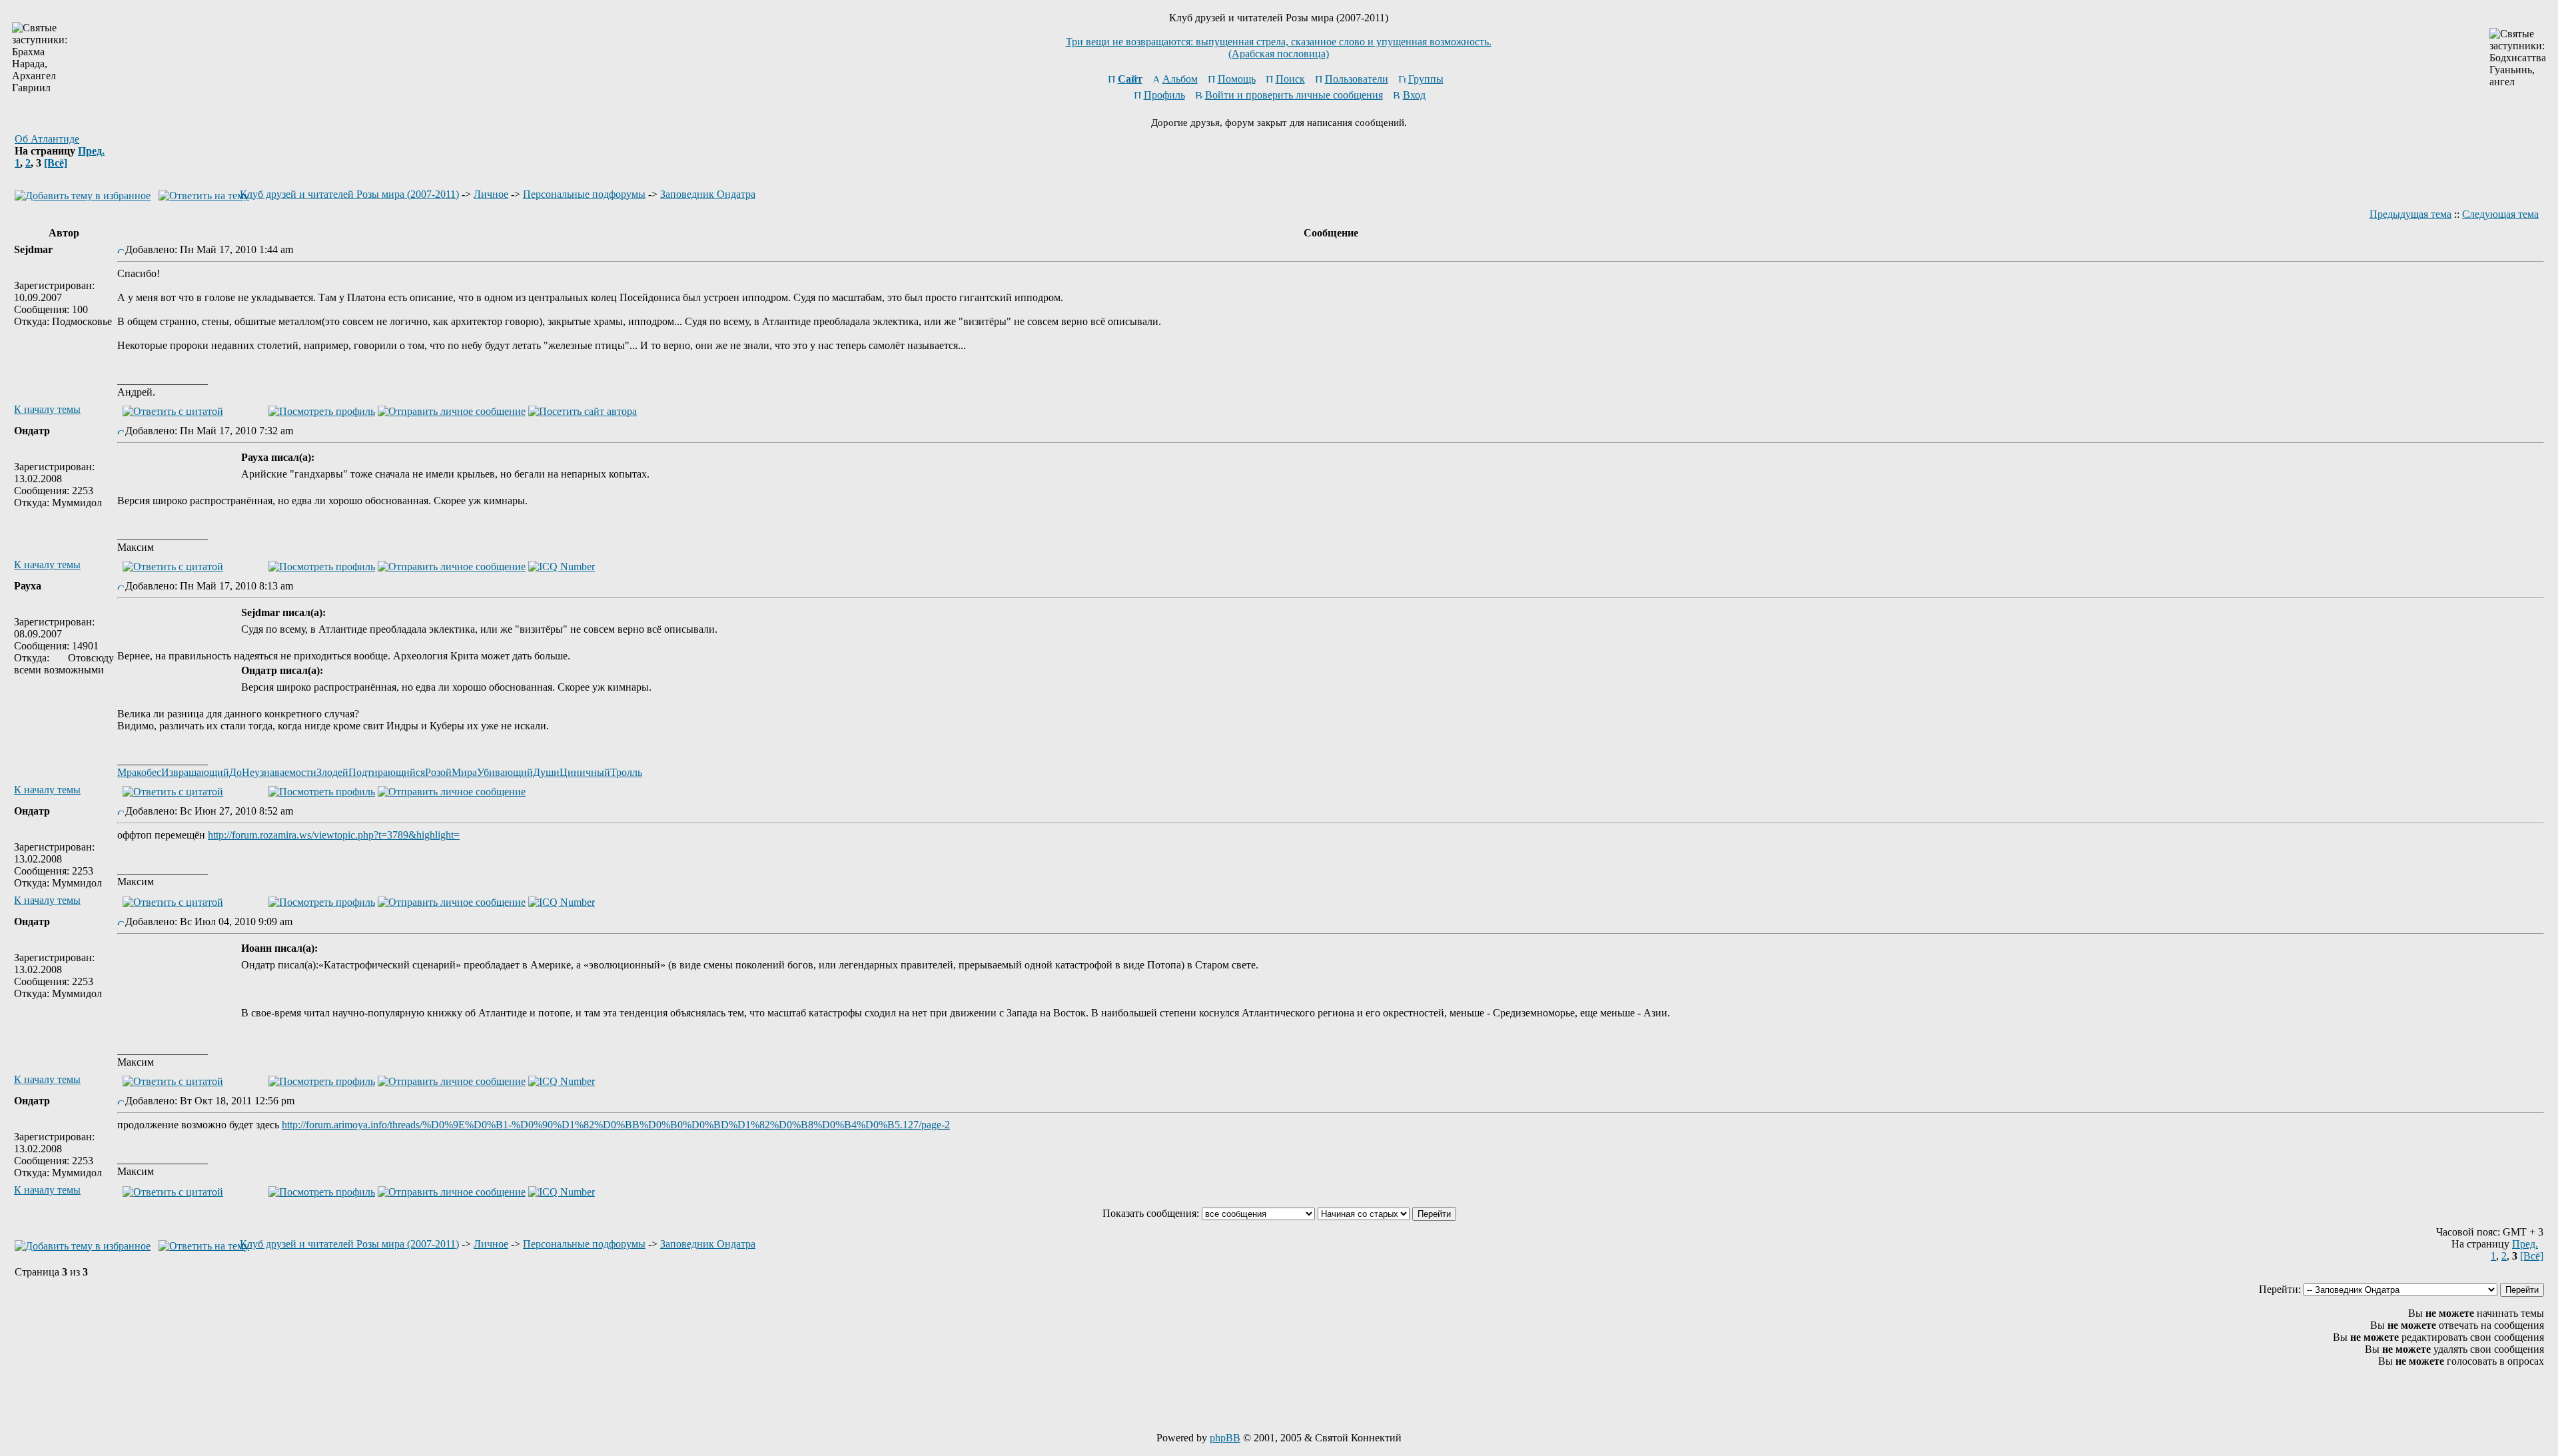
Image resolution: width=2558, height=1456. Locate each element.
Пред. (91, 151)
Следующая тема (2500, 214)
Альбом (1180, 79)
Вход (1414, 95)
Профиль (1164, 95)
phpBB (1225, 1438)
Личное (491, 194)
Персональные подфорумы (584, 194)
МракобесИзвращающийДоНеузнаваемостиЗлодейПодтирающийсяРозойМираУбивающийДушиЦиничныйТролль (380, 772)
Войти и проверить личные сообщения (1294, 95)
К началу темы (47, 409)
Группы (1426, 79)
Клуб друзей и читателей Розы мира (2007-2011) (349, 194)
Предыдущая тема (2410, 214)
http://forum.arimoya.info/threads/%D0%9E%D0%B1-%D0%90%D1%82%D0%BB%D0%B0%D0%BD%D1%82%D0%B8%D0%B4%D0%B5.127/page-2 (616, 1125)
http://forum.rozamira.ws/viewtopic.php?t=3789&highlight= (334, 835)
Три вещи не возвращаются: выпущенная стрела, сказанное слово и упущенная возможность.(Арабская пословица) (1279, 48)
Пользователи (1357, 79)
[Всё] (56, 163)
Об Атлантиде (47, 139)
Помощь (1237, 79)
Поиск (1290, 79)
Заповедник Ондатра (708, 194)
